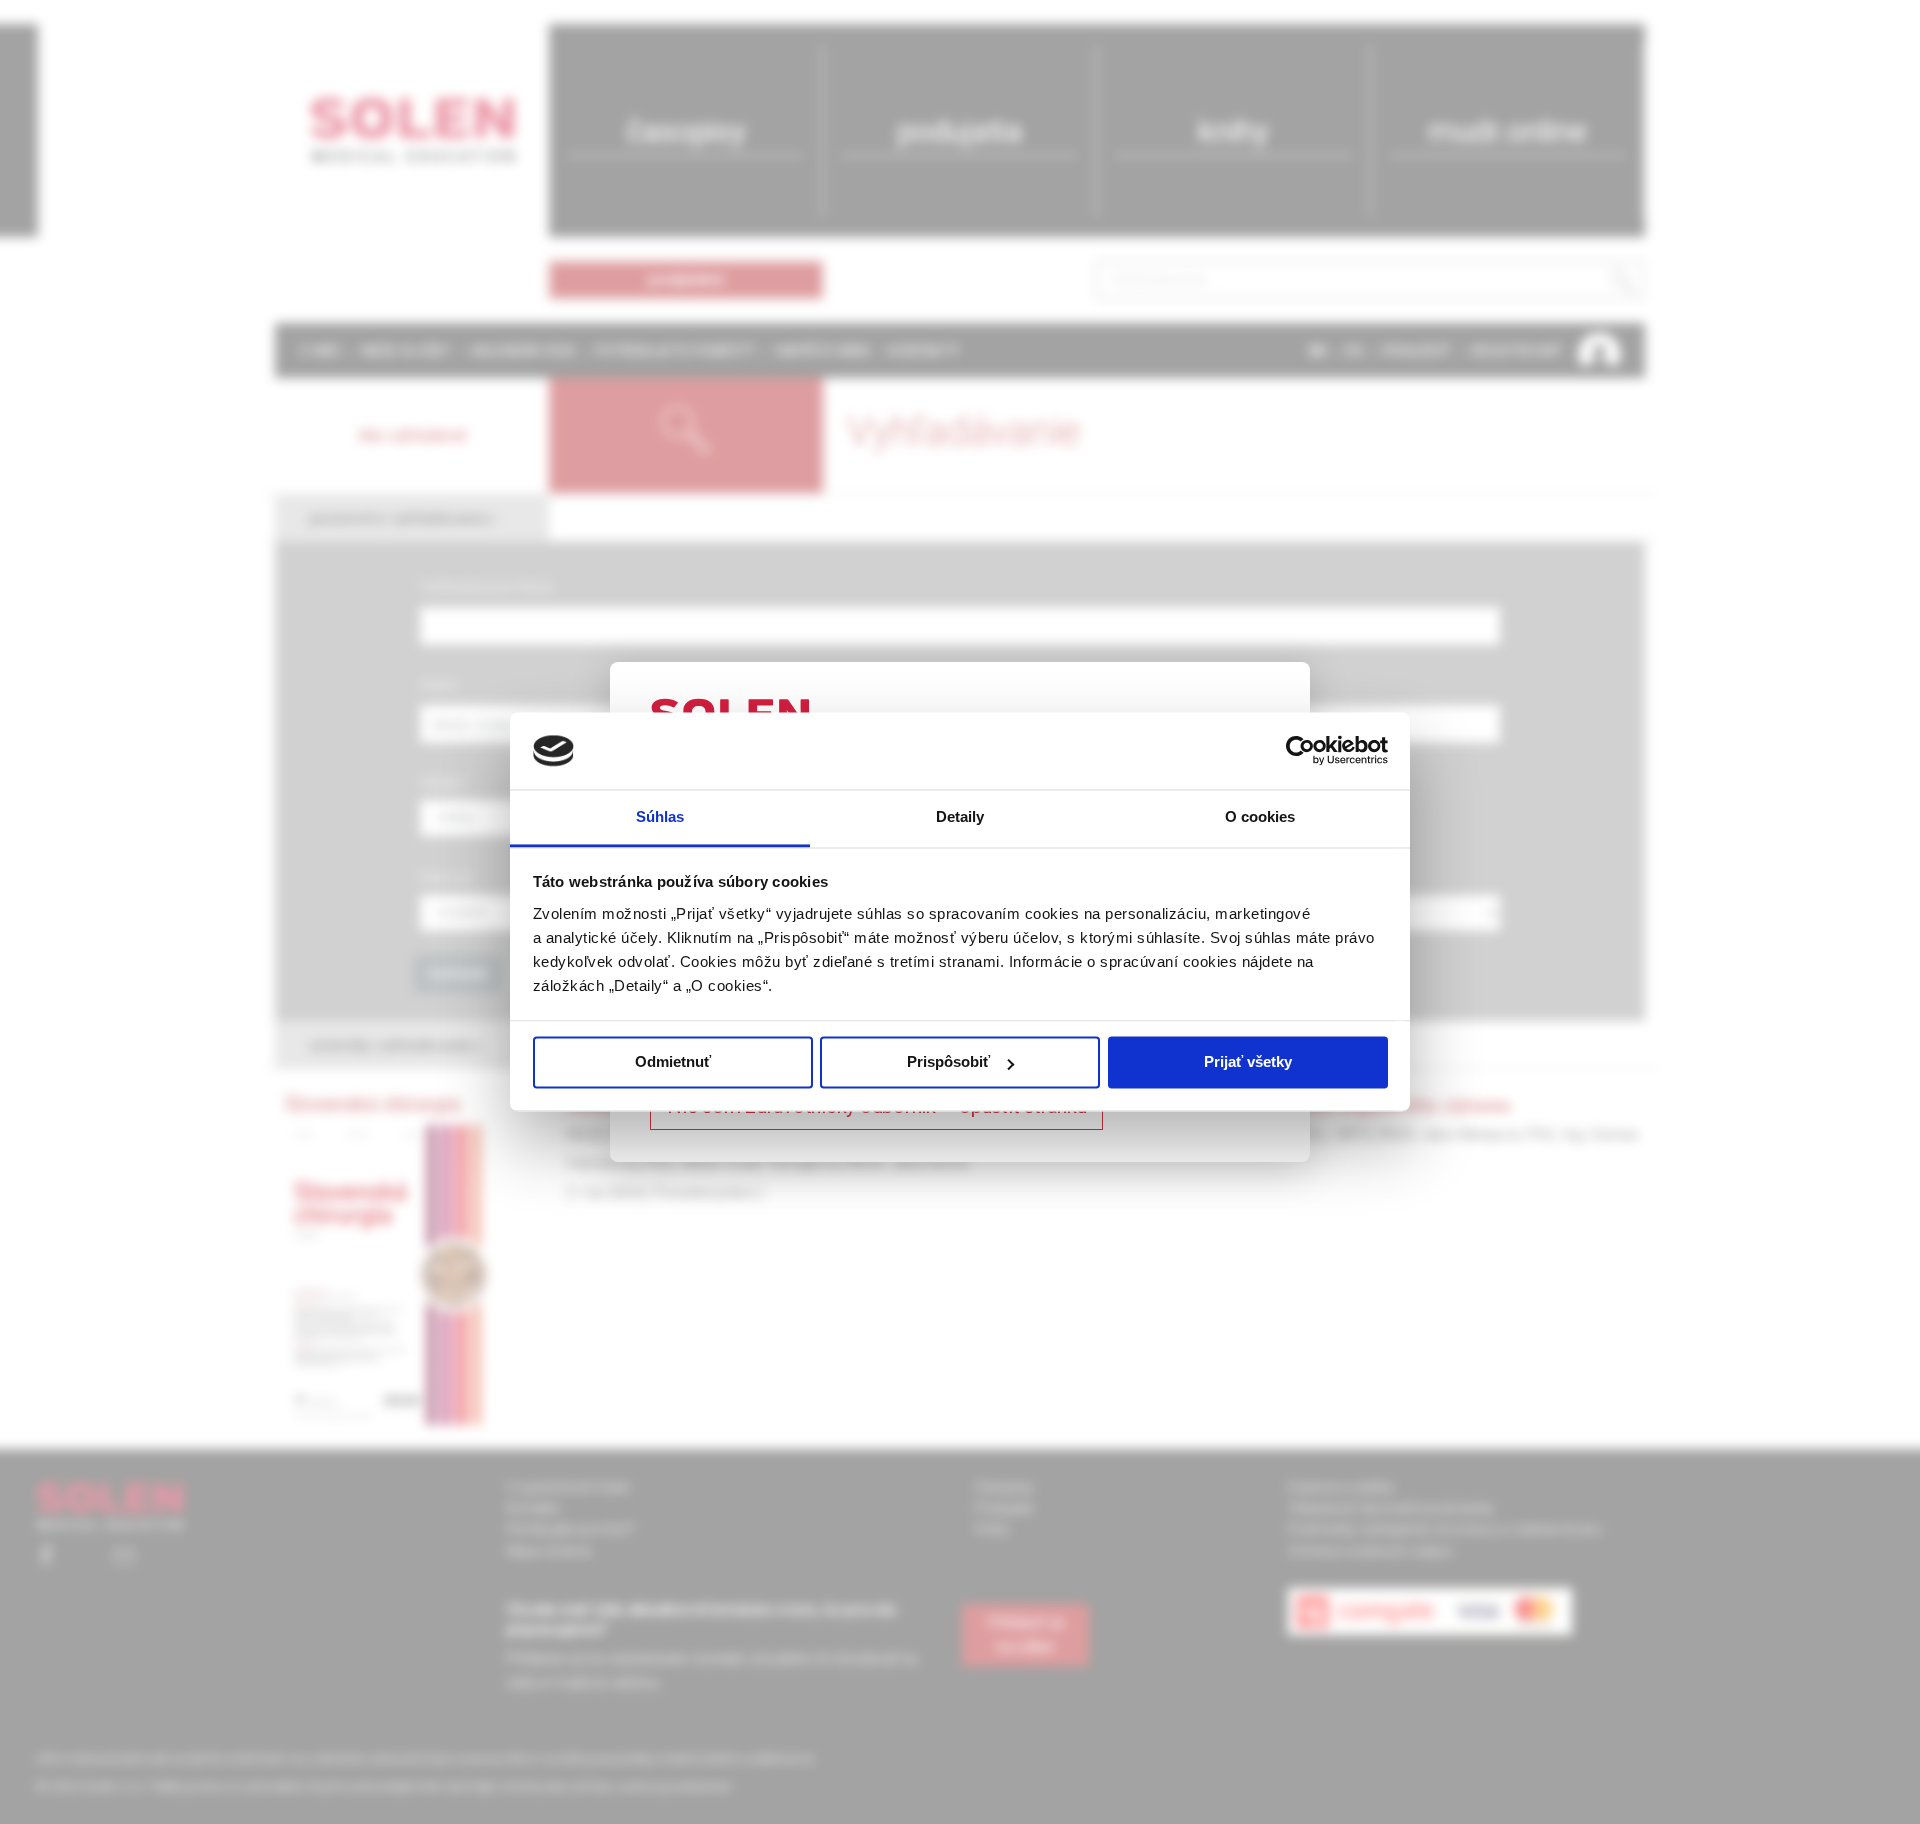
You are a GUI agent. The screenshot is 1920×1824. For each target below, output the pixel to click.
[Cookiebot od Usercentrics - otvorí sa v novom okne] (1300, 751)
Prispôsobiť (948, 1062)
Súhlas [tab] (660, 816)
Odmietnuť (673, 1062)
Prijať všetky (1248, 1062)
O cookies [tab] (1260, 816)
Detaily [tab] (960, 816)
